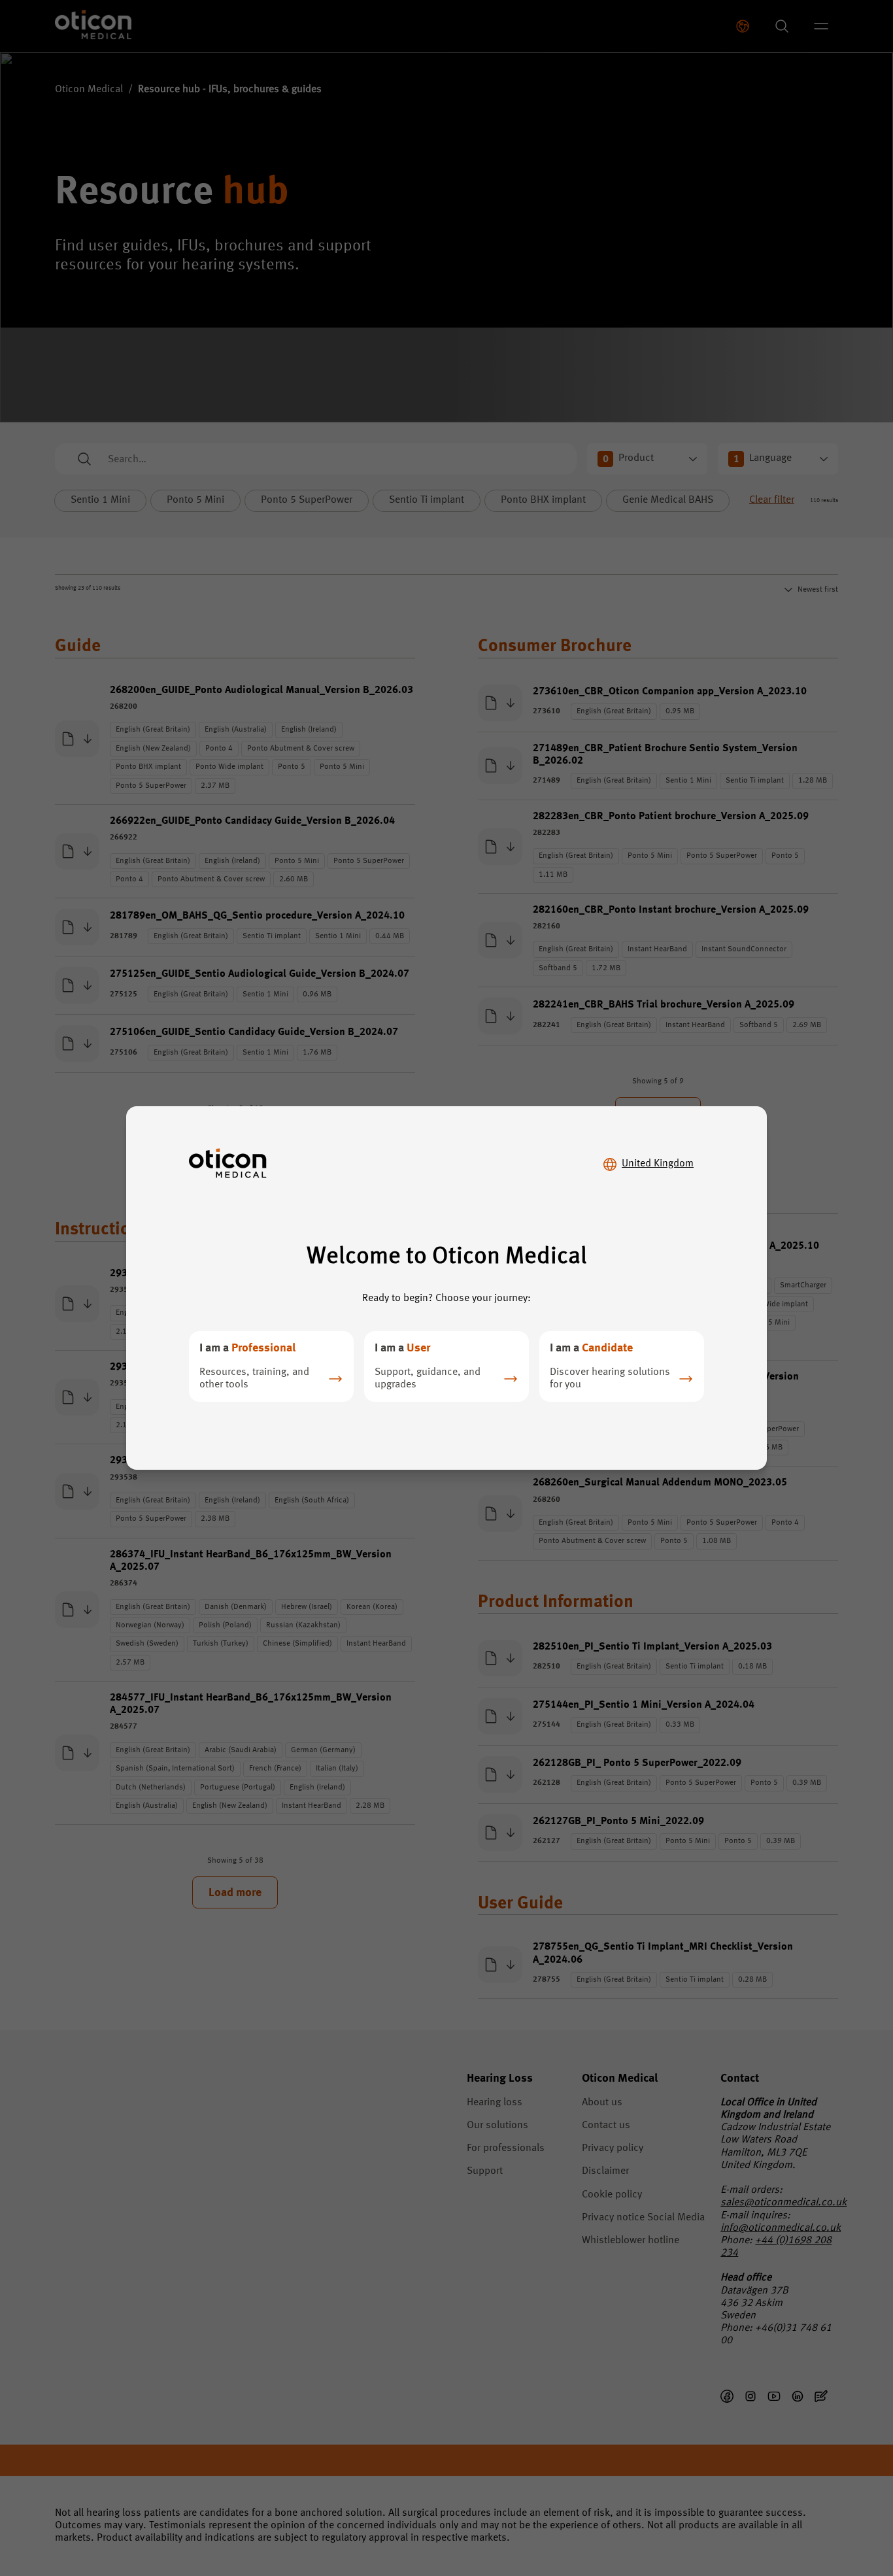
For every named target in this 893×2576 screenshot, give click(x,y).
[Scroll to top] (843, 2509)
